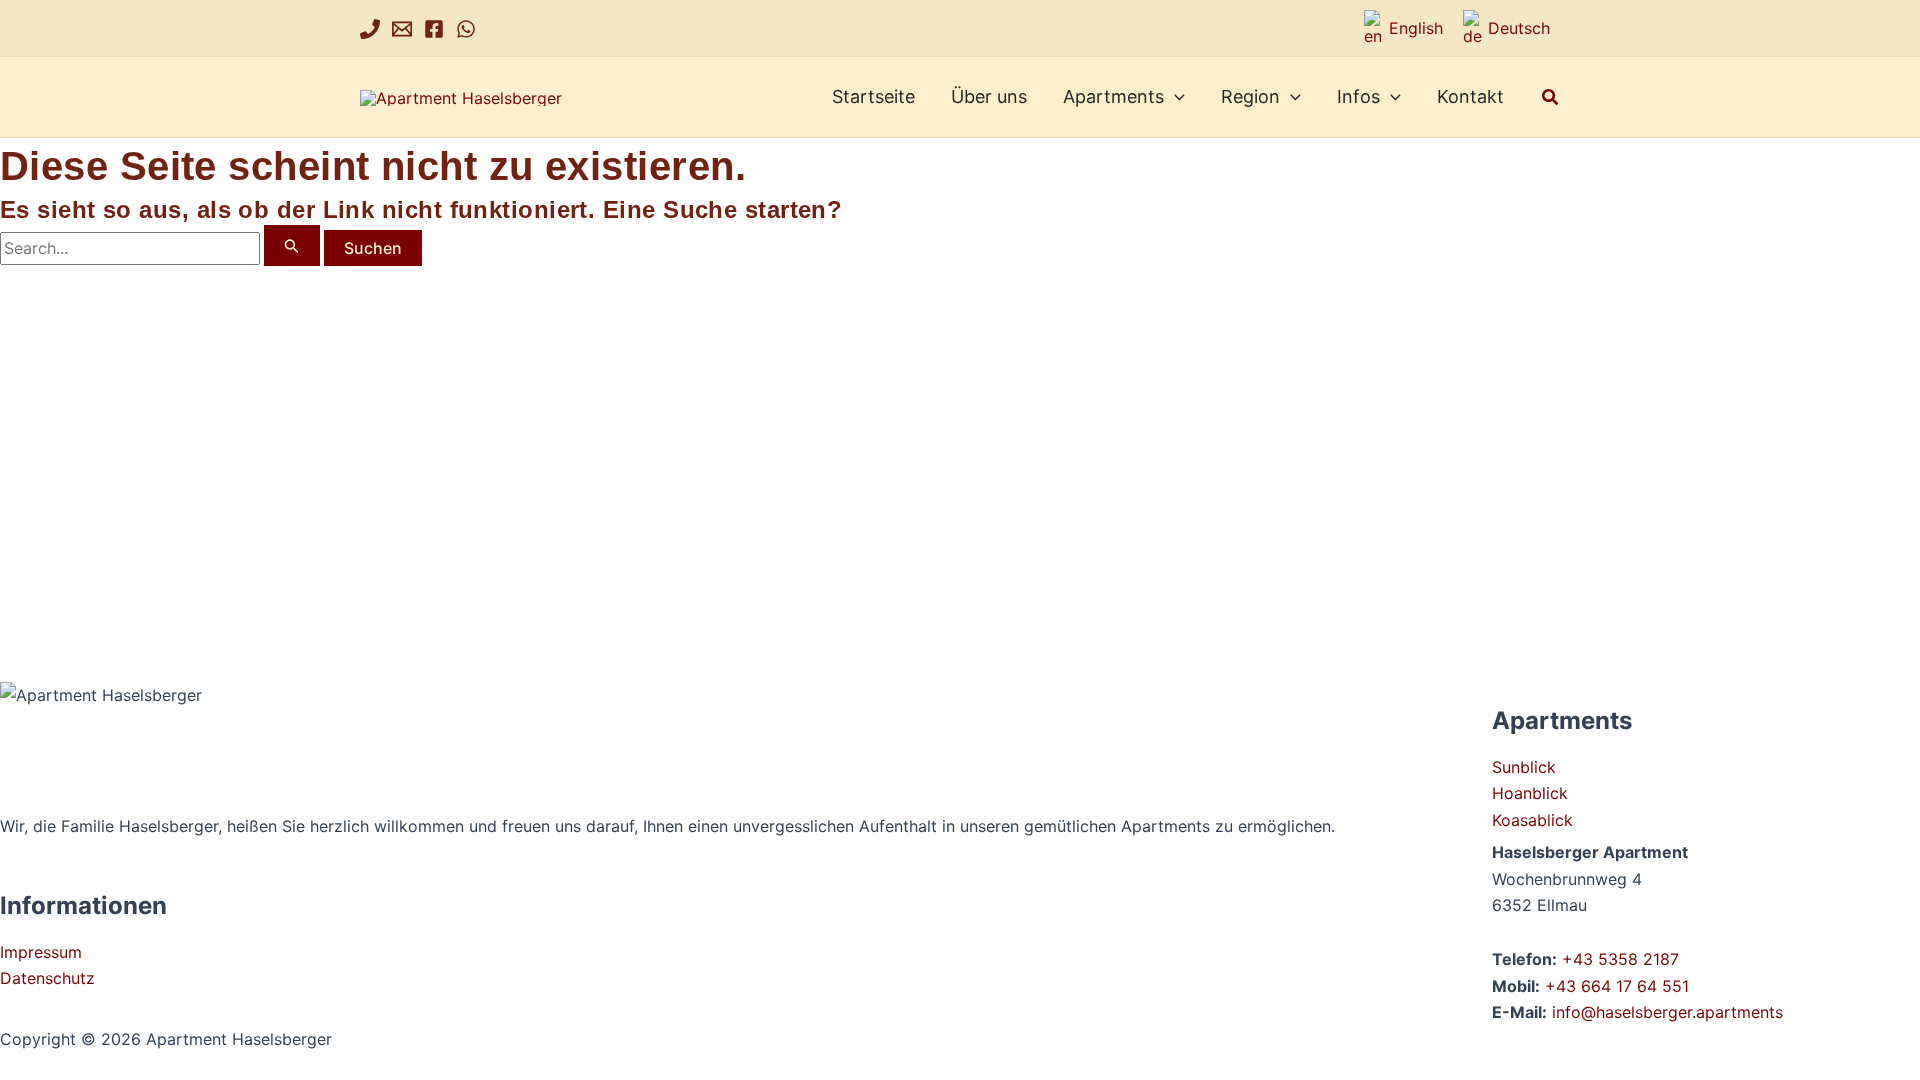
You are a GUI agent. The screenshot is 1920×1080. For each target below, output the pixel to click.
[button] (1174, 97)
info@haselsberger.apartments (1667, 1012)
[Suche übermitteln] (292, 245)
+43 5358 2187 (1620, 959)
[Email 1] (402, 29)
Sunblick (1524, 767)
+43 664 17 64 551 (1617, 986)
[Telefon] (370, 29)
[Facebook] (434, 29)
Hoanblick (1530, 793)
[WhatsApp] (466, 29)
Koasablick (1532, 820)
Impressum (41, 952)
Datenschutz (47, 978)
